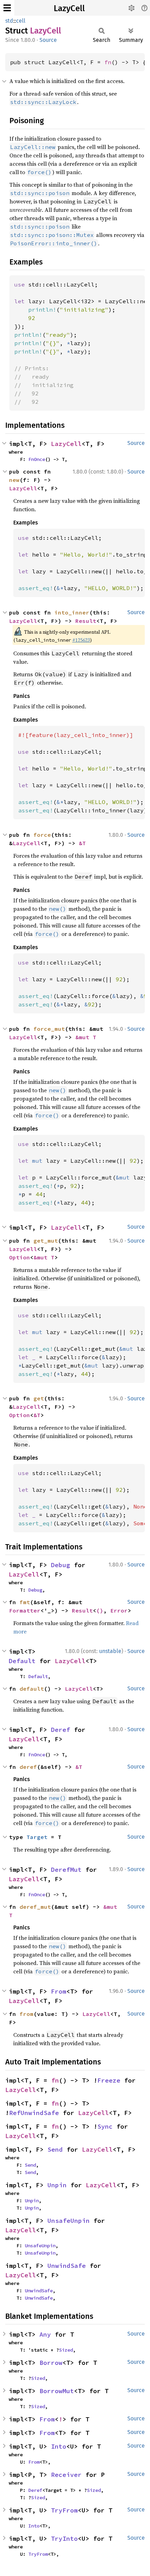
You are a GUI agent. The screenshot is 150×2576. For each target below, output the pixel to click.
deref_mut (35, 1907)
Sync (105, 2126)
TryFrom (64, 2510)
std (9, 21)
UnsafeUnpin (69, 2221)
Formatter (25, 1610)
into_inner (72, 612)
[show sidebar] (7, 8)
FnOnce (37, 459)
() (100, 1610)
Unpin (57, 2185)
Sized (66, 2350)
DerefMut (66, 1870)
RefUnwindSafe (34, 2113)
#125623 (81, 640)
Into (59, 2446)
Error (119, 1610)
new (14, 480)
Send (55, 2149)
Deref (61, 1730)
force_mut (49, 1029)
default (32, 1689)
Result (86, 621)
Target (37, 1837)
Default (22, 1661)
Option (20, 1257)
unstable (110, 1651)
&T (82, 843)
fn (108, 62)
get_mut (46, 1241)
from (27, 2014)
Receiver (66, 2475)
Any (45, 2334)
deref (28, 1767)
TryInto (64, 2538)
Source (48, 40)
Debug (61, 1565)
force (42, 835)
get (39, 1398)
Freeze (109, 2080)
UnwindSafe (67, 2266)
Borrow (51, 2363)
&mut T (86, 1037)
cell (21, 21)
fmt (25, 1602)
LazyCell (69, 8)
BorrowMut (57, 2391)
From (59, 1991)
